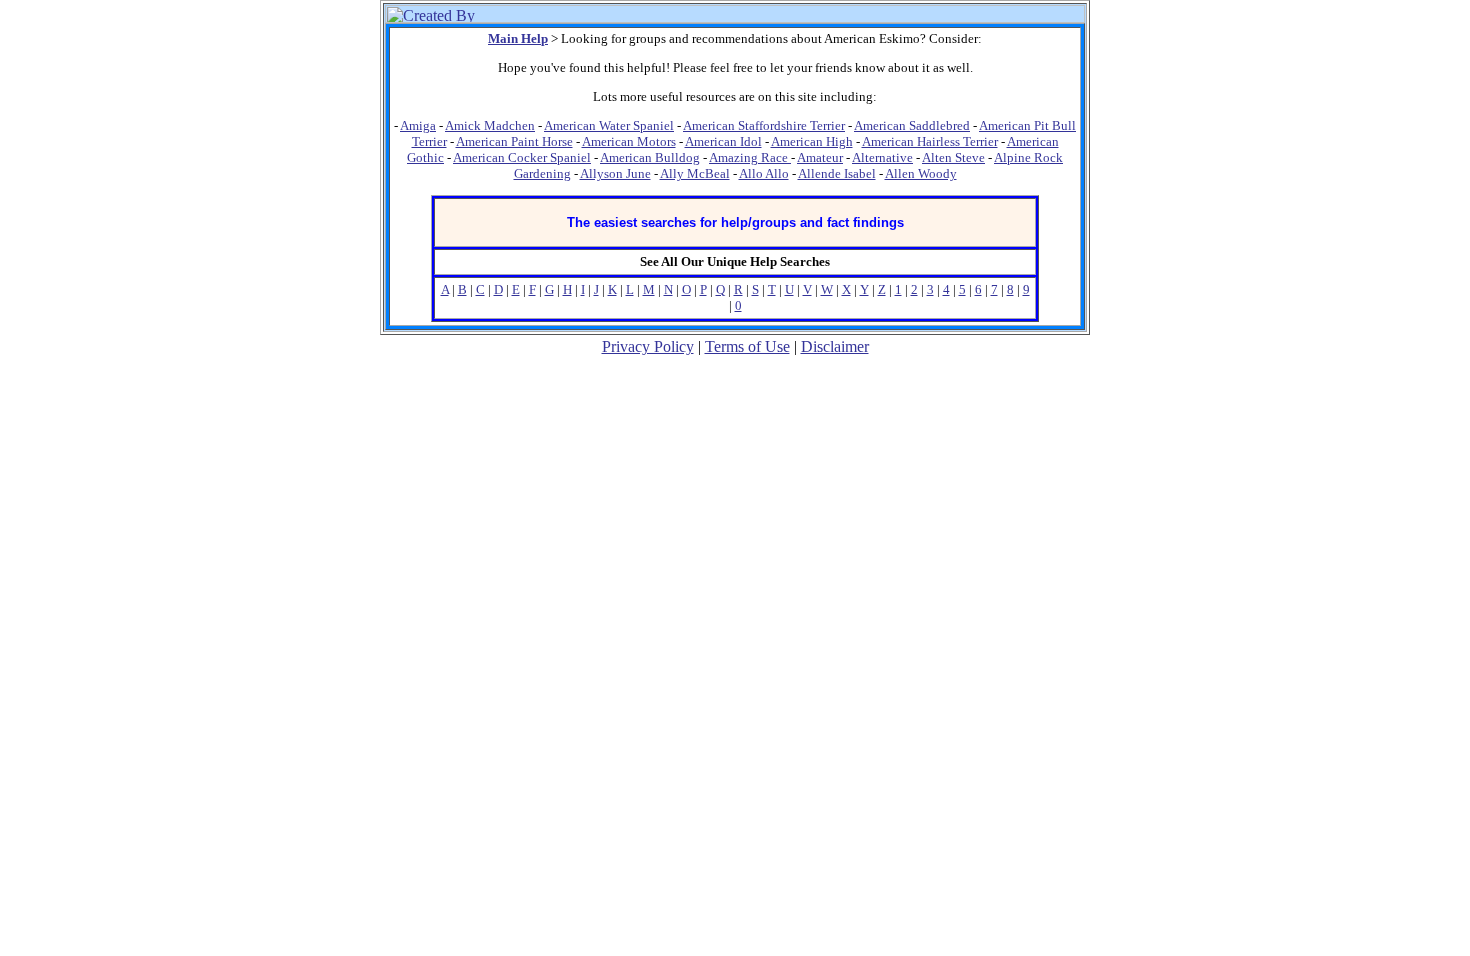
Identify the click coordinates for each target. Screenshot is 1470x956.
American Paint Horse (514, 141)
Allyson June (615, 173)
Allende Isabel (837, 173)
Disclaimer (835, 346)
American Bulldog (650, 157)
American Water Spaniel (609, 125)
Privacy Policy (648, 346)
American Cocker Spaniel (522, 157)
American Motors (629, 141)
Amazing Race (750, 157)
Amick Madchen (490, 125)
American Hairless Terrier (930, 141)
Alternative (882, 157)
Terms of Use (747, 346)
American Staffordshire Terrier (764, 125)
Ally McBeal (695, 173)
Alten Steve (953, 157)
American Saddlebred (912, 125)
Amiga (418, 125)
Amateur (820, 157)
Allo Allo (764, 173)
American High (812, 141)
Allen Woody (921, 173)
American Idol (723, 141)
